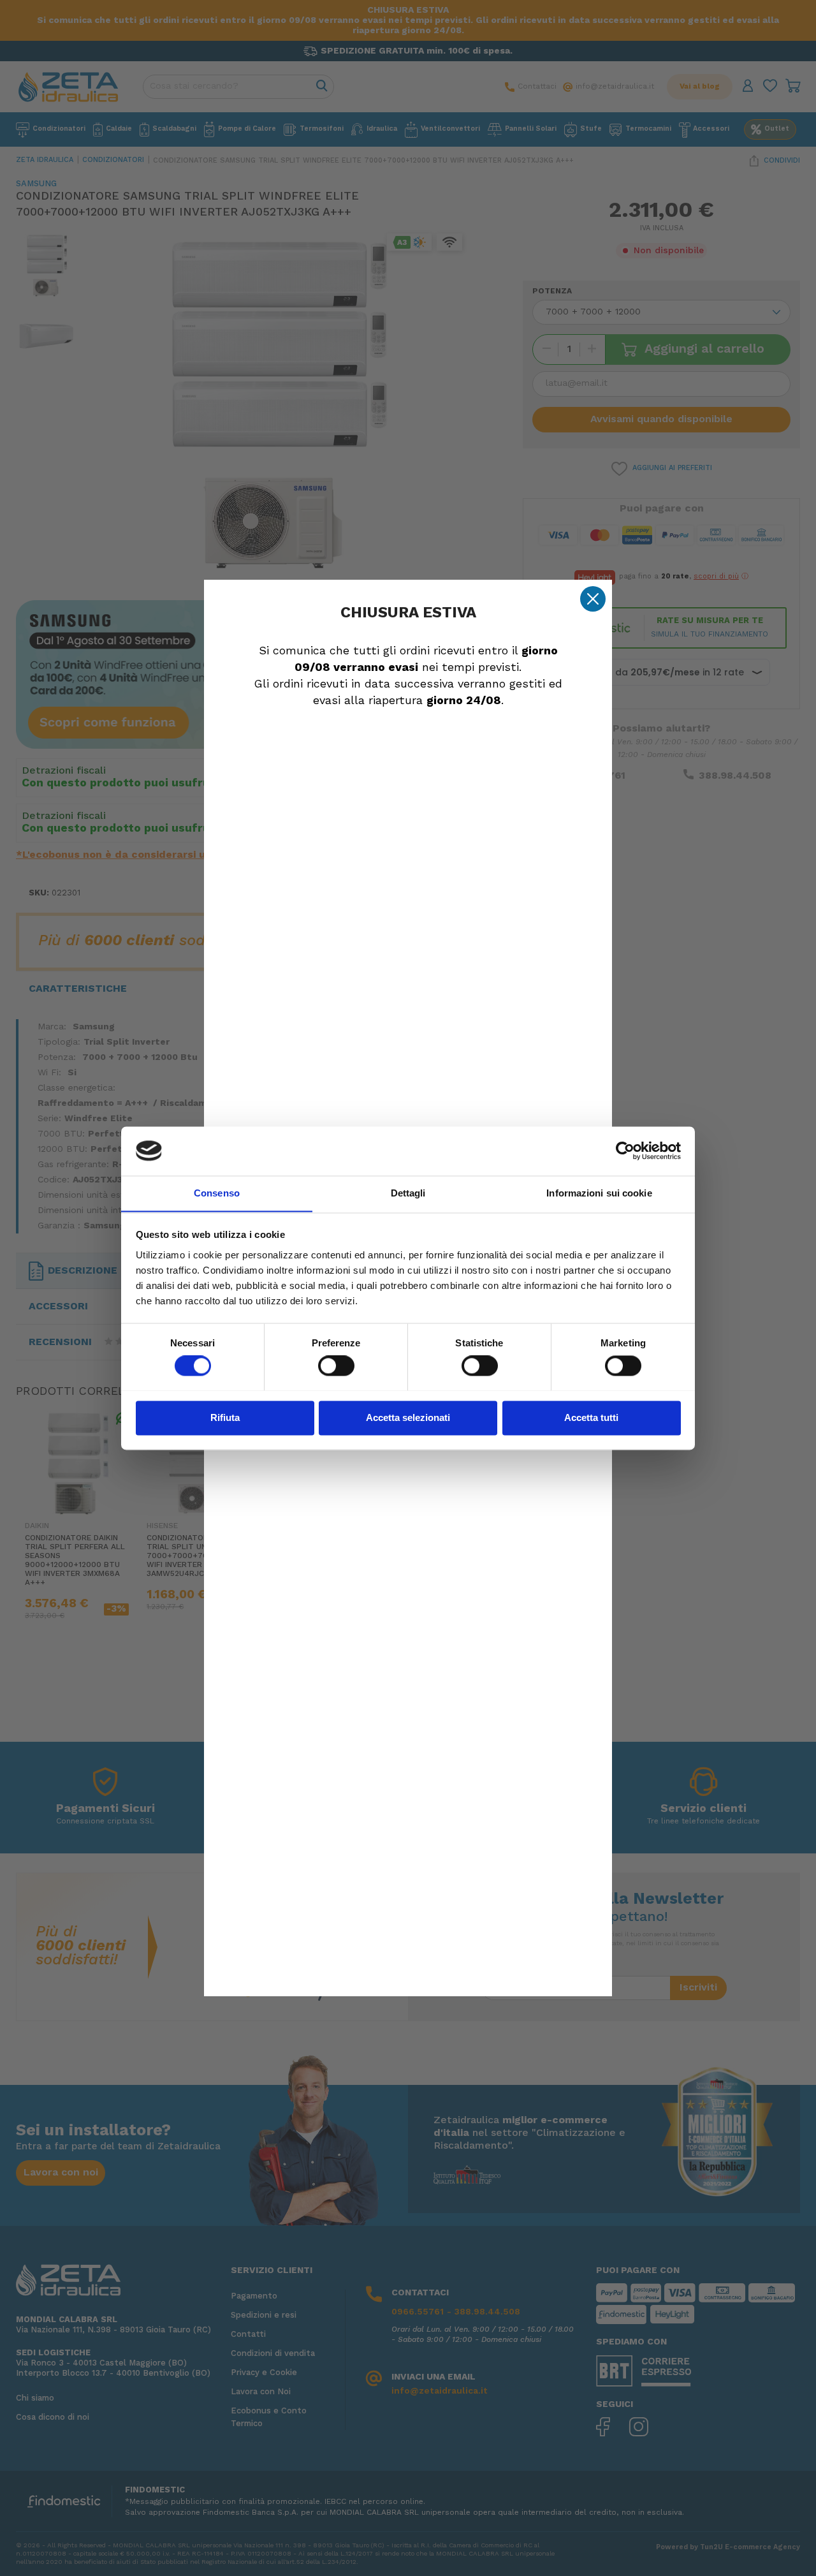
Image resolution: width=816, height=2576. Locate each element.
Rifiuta (225, 1417)
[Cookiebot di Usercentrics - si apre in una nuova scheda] (625, 1151)
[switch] (336, 1365)
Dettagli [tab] (408, 1193)
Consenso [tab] (217, 1193)
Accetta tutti (591, 1417)
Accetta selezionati (408, 1417)
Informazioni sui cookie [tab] (599, 1193)
